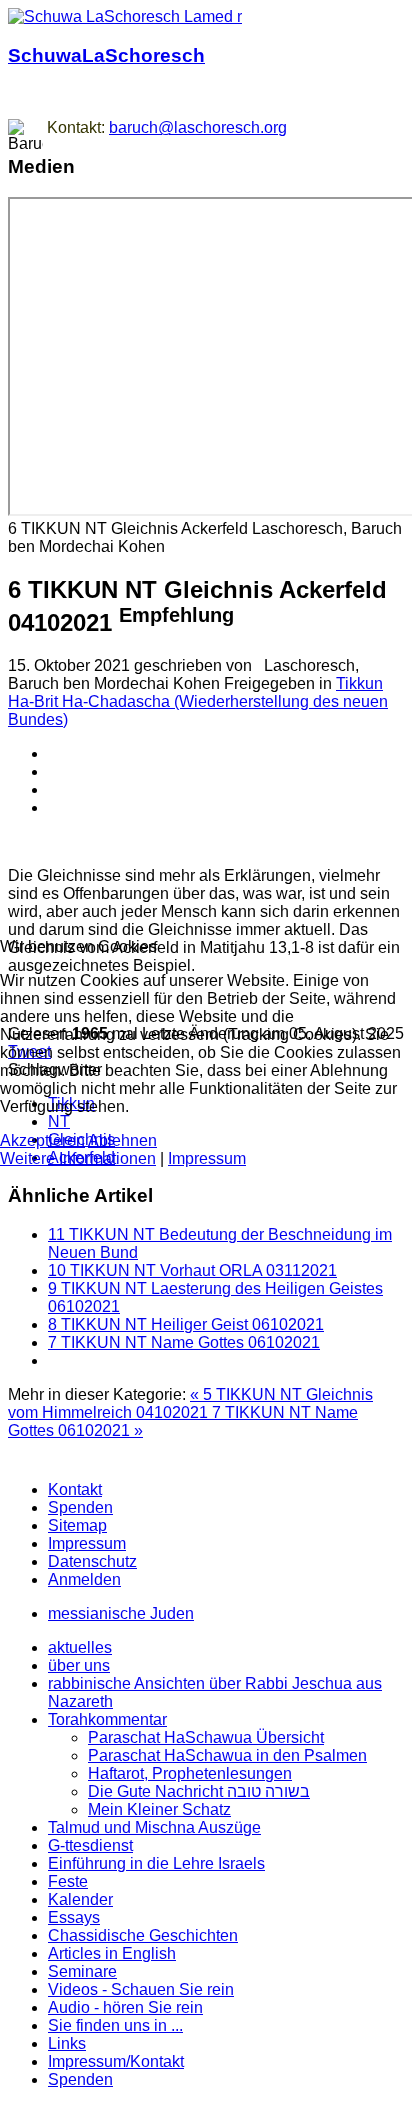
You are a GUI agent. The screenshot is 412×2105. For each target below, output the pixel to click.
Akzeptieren (42, 1140)
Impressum (207, 1158)
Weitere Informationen (78, 1158)
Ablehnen (122, 1140)
